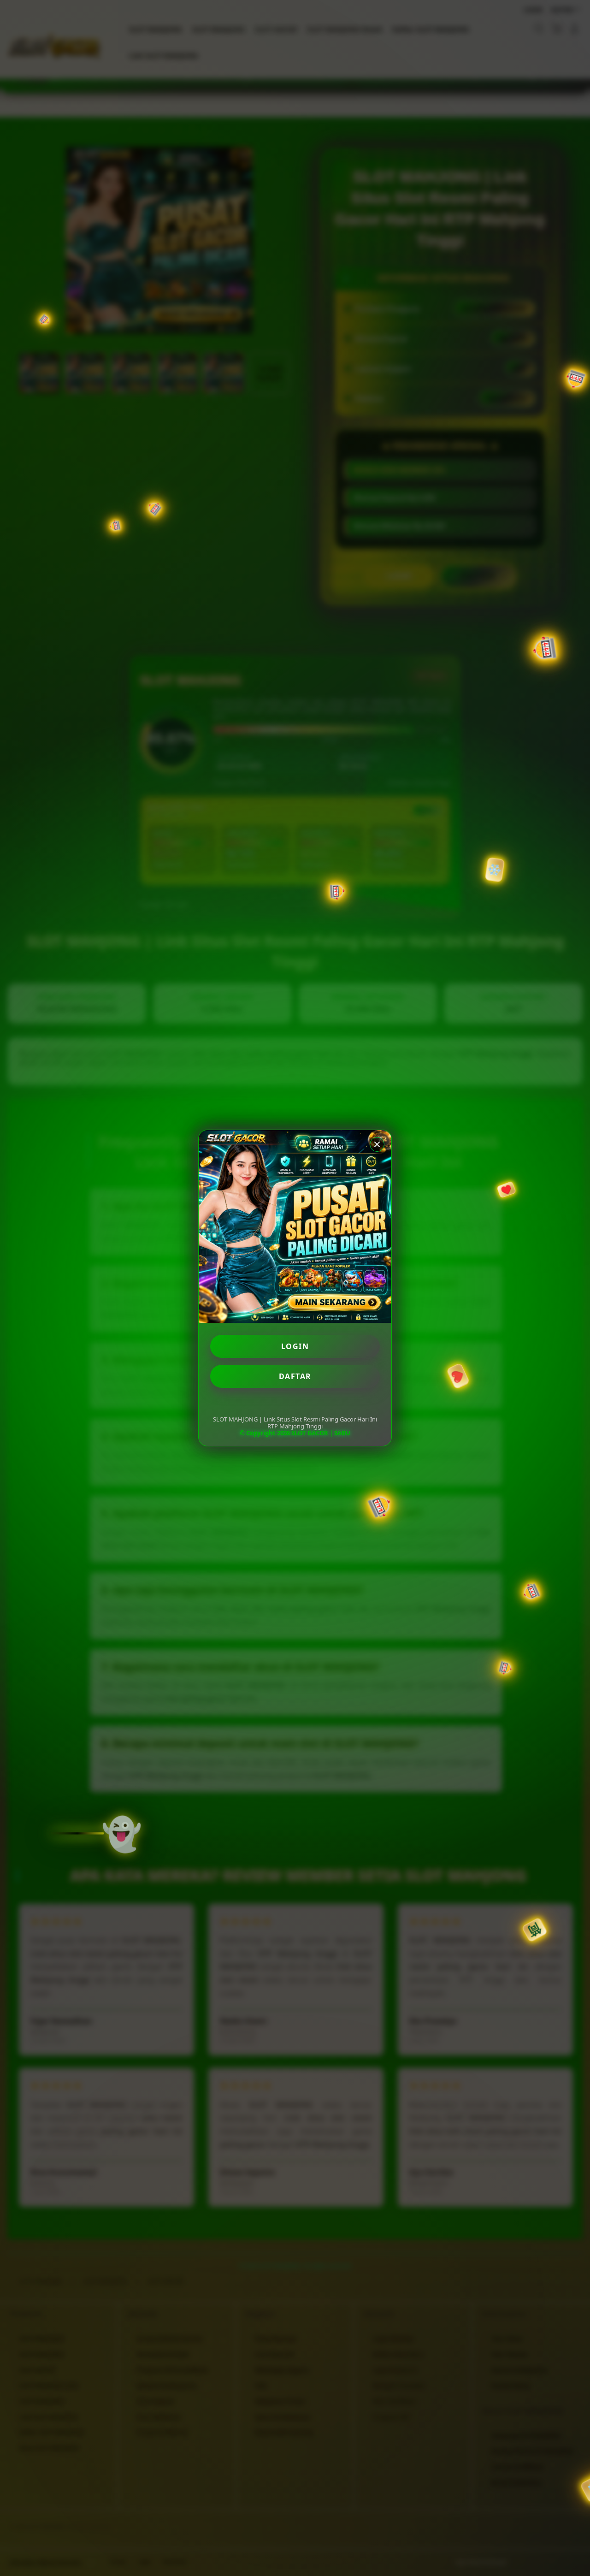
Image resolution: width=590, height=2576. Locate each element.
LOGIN (295, 1346)
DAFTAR (295, 1376)
